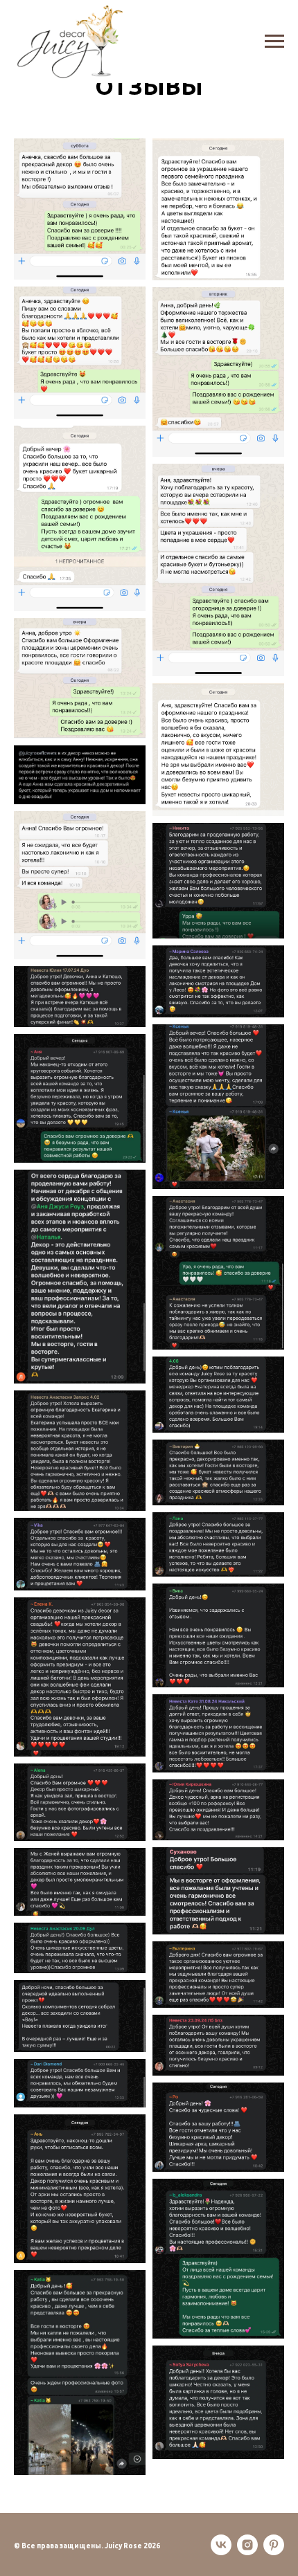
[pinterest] (274, 2545)
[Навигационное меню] (274, 42)
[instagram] (247, 2545)
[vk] (221, 2545)
